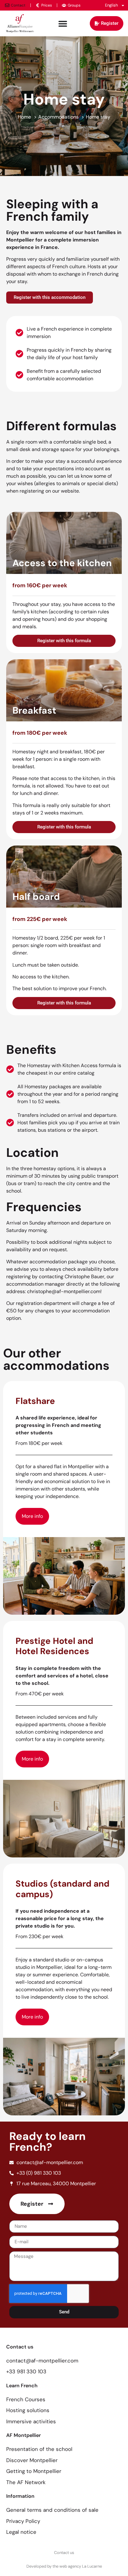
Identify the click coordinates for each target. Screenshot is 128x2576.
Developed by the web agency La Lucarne (64, 2566)
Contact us (64, 2553)
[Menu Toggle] (63, 24)
